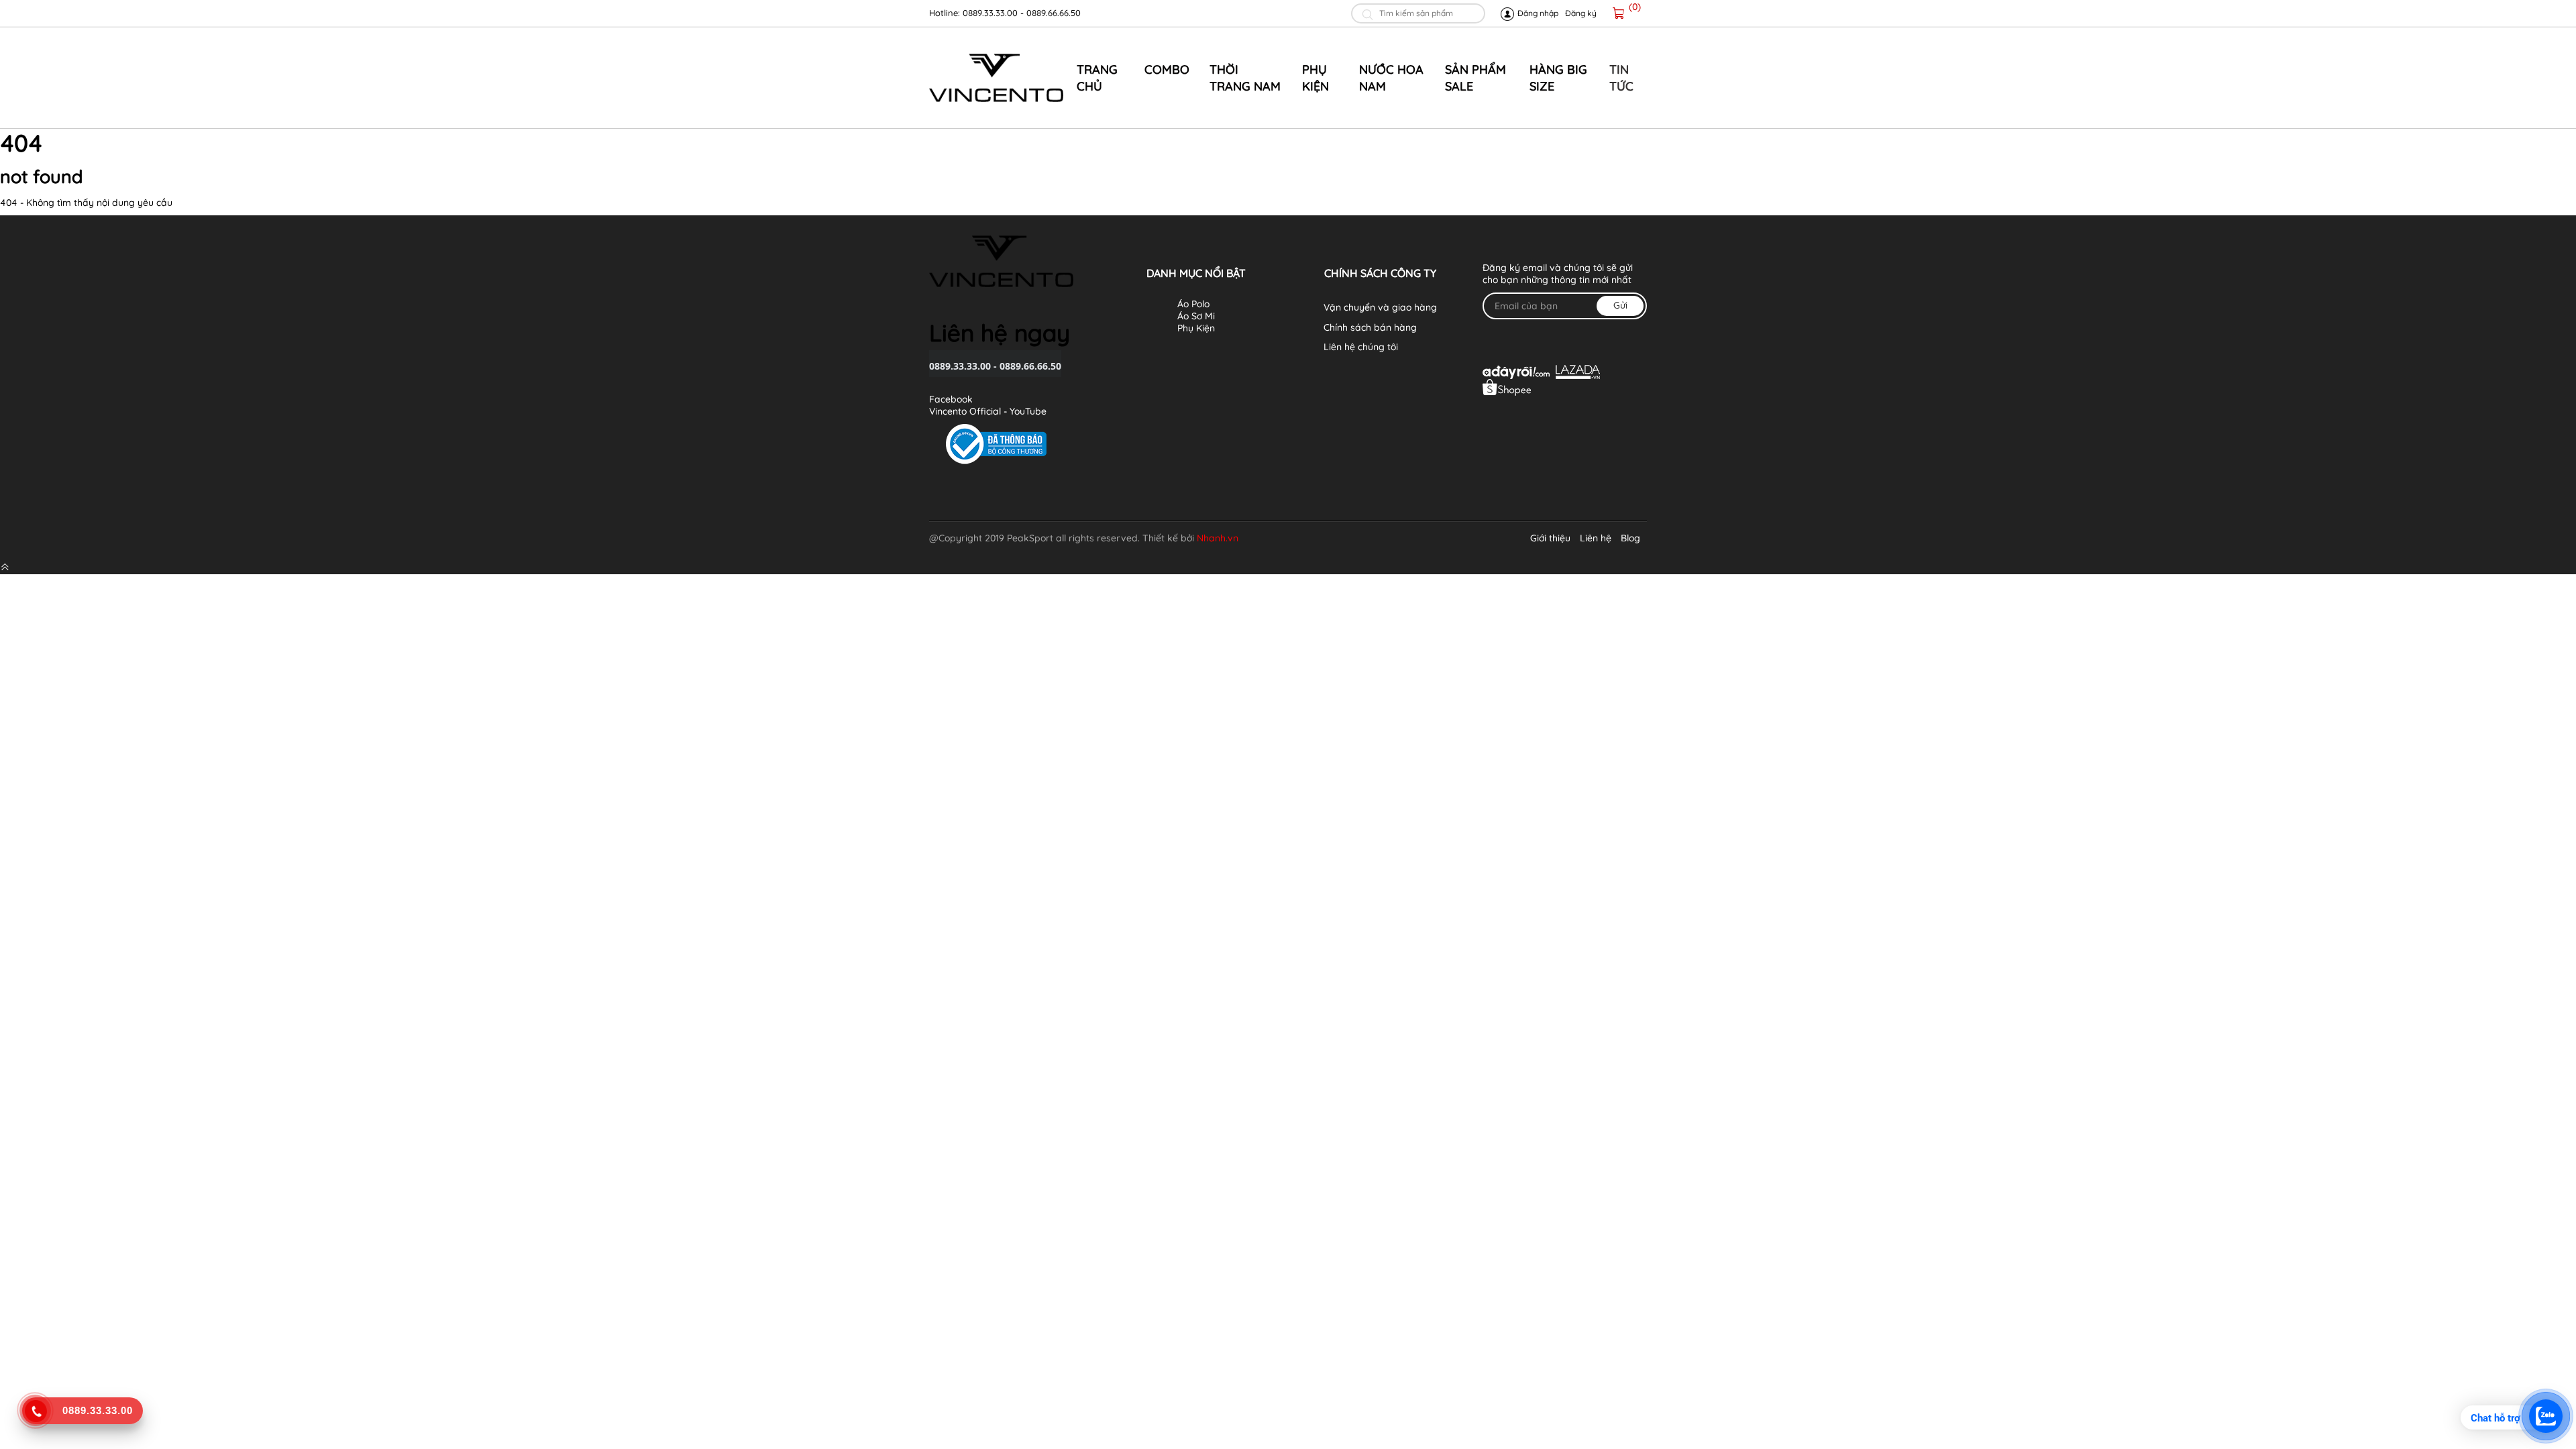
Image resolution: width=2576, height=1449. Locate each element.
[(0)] (1619, 13)
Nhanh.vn (1218, 538)
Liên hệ (1596, 538)
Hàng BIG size (1558, 78)
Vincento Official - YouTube (988, 411)
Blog (1630, 538)
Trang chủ (1097, 78)
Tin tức (1621, 78)
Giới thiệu (1550, 538)
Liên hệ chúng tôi (1361, 347)
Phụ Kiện (1316, 78)
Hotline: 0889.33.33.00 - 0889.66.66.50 (1005, 13)
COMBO (1167, 69)
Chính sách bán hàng (1370, 327)
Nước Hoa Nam (1391, 78)
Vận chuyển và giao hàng (1380, 307)
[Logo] (996, 78)
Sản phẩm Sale (1475, 78)
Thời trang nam (1245, 78)
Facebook (951, 399)
